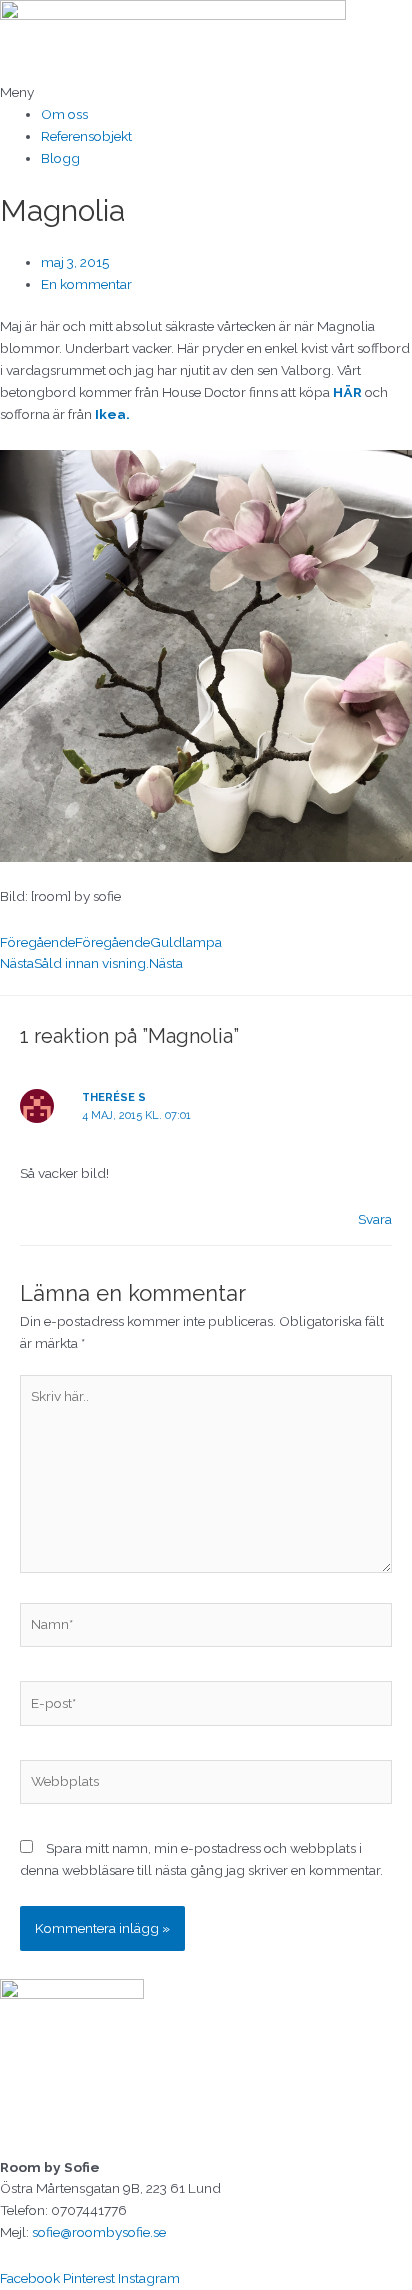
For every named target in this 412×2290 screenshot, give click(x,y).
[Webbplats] (206, 1785)
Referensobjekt (86, 136)
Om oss (64, 114)
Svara (375, 1219)
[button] (206, 93)
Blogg (60, 158)
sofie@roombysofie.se (99, 2232)
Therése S (114, 1097)
